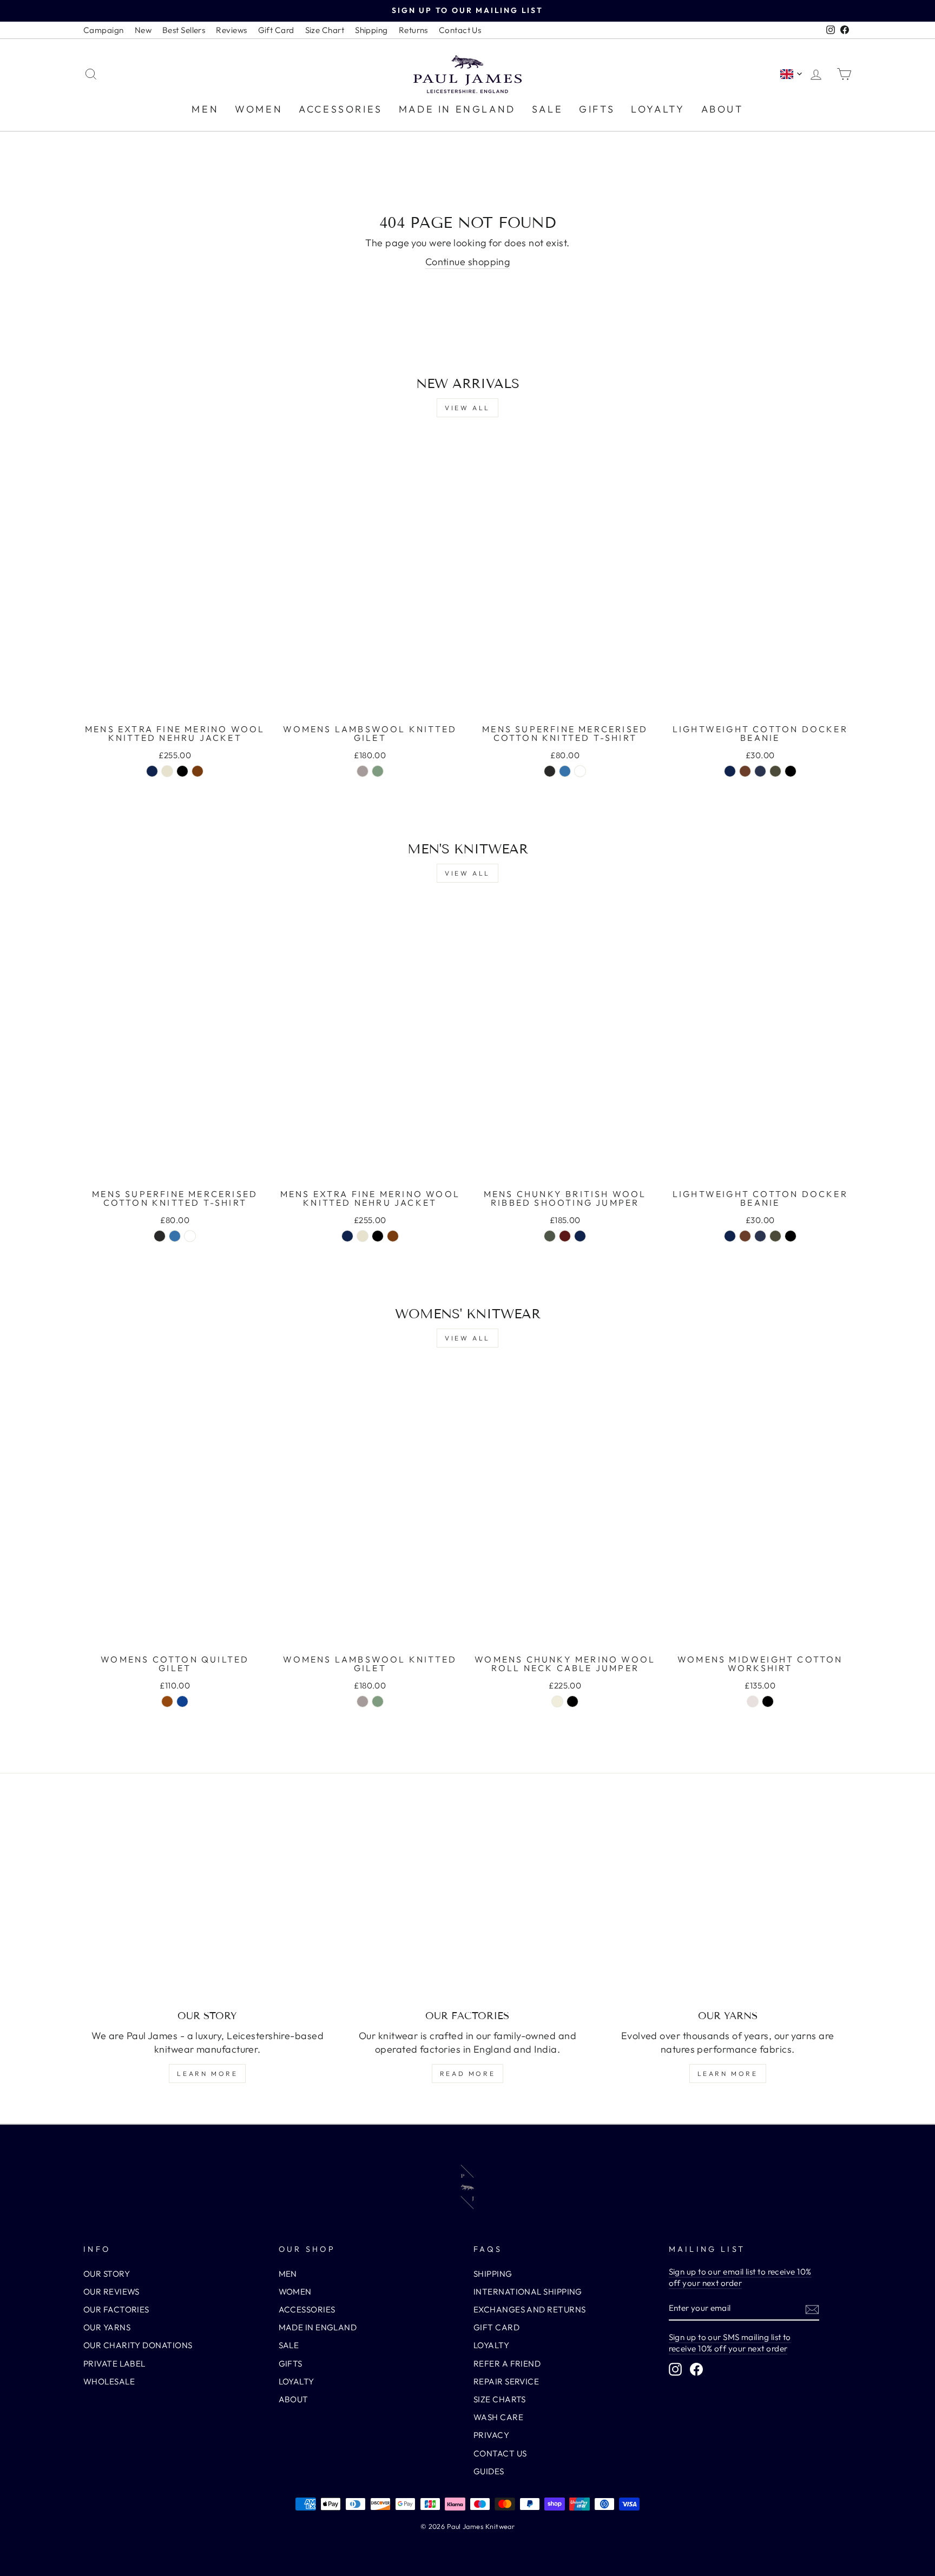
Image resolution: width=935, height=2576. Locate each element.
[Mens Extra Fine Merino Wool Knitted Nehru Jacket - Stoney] (167, 771)
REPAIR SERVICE (506, 2381)
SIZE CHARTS (500, 2399)
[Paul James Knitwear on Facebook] (696, 2369)
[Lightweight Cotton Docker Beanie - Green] (775, 771)
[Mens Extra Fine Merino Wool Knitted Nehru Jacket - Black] (182, 771)
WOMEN (259, 109)
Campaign (104, 30)
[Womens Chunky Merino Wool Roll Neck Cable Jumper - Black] (572, 1701)
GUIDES (489, 2471)
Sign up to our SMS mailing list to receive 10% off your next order (730, 2343)
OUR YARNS (107, 2327)
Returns (413, 30)
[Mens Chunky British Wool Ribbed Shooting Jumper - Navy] (580, 1236)
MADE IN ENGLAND (457, 109)
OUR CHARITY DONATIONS (138, 2345)
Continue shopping (468, 262)
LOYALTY (658, 109)
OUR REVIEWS (111, 2292)
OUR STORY (107, 2274)
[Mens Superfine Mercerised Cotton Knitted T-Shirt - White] (580, 771)
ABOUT (722, 109)
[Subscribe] (812, 2309)
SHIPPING (493, 2274)
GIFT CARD (496, 2327)
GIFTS (597, 109)
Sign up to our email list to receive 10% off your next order (740, 2277)
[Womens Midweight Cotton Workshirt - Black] (768, 1701)
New (143, 30)
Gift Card (276, 30)
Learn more (207, 2074)
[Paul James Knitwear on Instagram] (675, 2369)
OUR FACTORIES (116, 2309)
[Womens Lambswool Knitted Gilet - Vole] (363, 771)
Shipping (371, 30)
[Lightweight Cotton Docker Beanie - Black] (791, 771)
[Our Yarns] (727, 1907)
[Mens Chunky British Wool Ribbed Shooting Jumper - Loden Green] (550, 1236)
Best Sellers (184, 30)
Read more (467, 2074)
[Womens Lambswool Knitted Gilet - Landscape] (378, 771)
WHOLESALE (109, 2381)
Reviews (231, 30)
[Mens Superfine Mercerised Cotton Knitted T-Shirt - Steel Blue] (565, 771)
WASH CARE (498, 2417)
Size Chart (325, 30)
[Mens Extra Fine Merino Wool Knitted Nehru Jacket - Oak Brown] (197, 771)
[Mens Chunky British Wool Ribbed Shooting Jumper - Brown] (565, 1236)
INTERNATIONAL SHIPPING (528, 2292)
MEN (205, 109)
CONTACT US (500, 2453)
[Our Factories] (468, 1907)
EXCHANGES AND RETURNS (529, 2309)
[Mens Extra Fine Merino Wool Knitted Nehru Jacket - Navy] (152, 771)
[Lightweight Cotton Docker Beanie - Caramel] (745, 771)
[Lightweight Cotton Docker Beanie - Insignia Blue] (760, 771)
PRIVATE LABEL (114, 2364)
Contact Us (460, 30)
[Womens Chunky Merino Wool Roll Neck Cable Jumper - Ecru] (557, 1701)
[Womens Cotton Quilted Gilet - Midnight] (182, 1701)
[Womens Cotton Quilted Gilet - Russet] (167, 1701)
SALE (547, 109)
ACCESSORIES (341, 109)
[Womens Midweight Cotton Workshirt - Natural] (753, 1701)
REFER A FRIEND (507, 2364)
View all (467, 408)
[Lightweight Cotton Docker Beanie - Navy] (730, 771)
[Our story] (208, 1907)
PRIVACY (491, 2435)
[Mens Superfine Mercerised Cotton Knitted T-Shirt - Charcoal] (550, 771)
